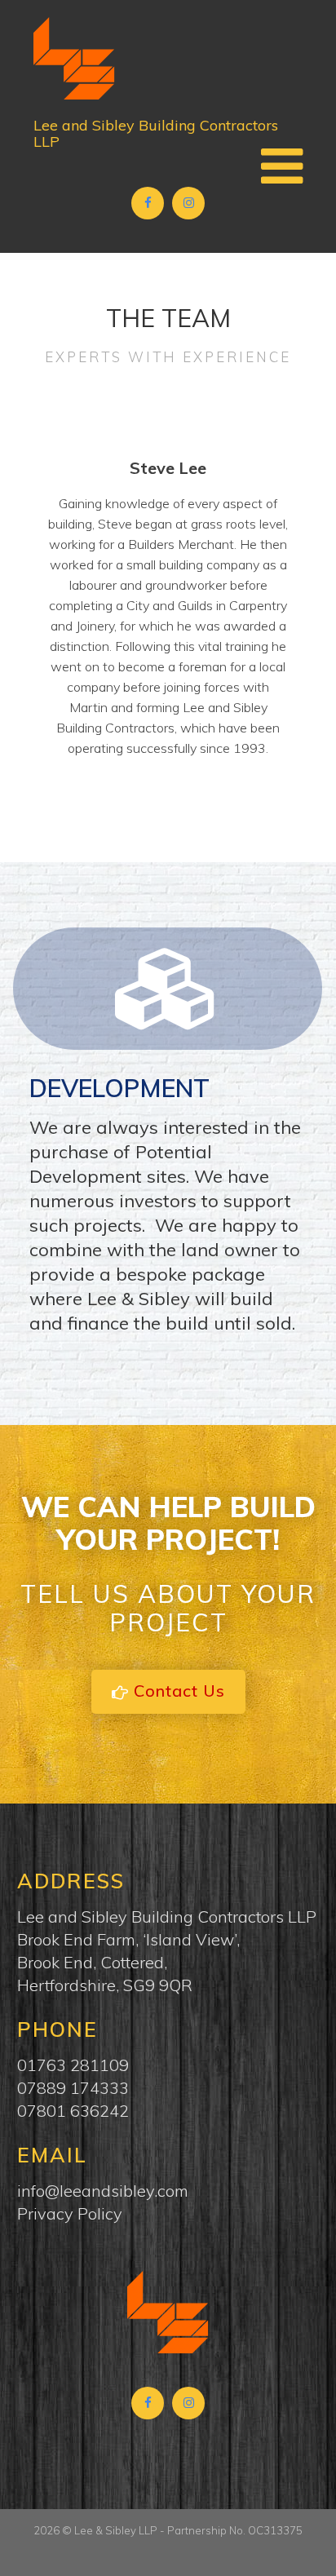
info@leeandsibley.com (103, 2191)
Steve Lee (168, 468)
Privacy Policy (70, 2213)
